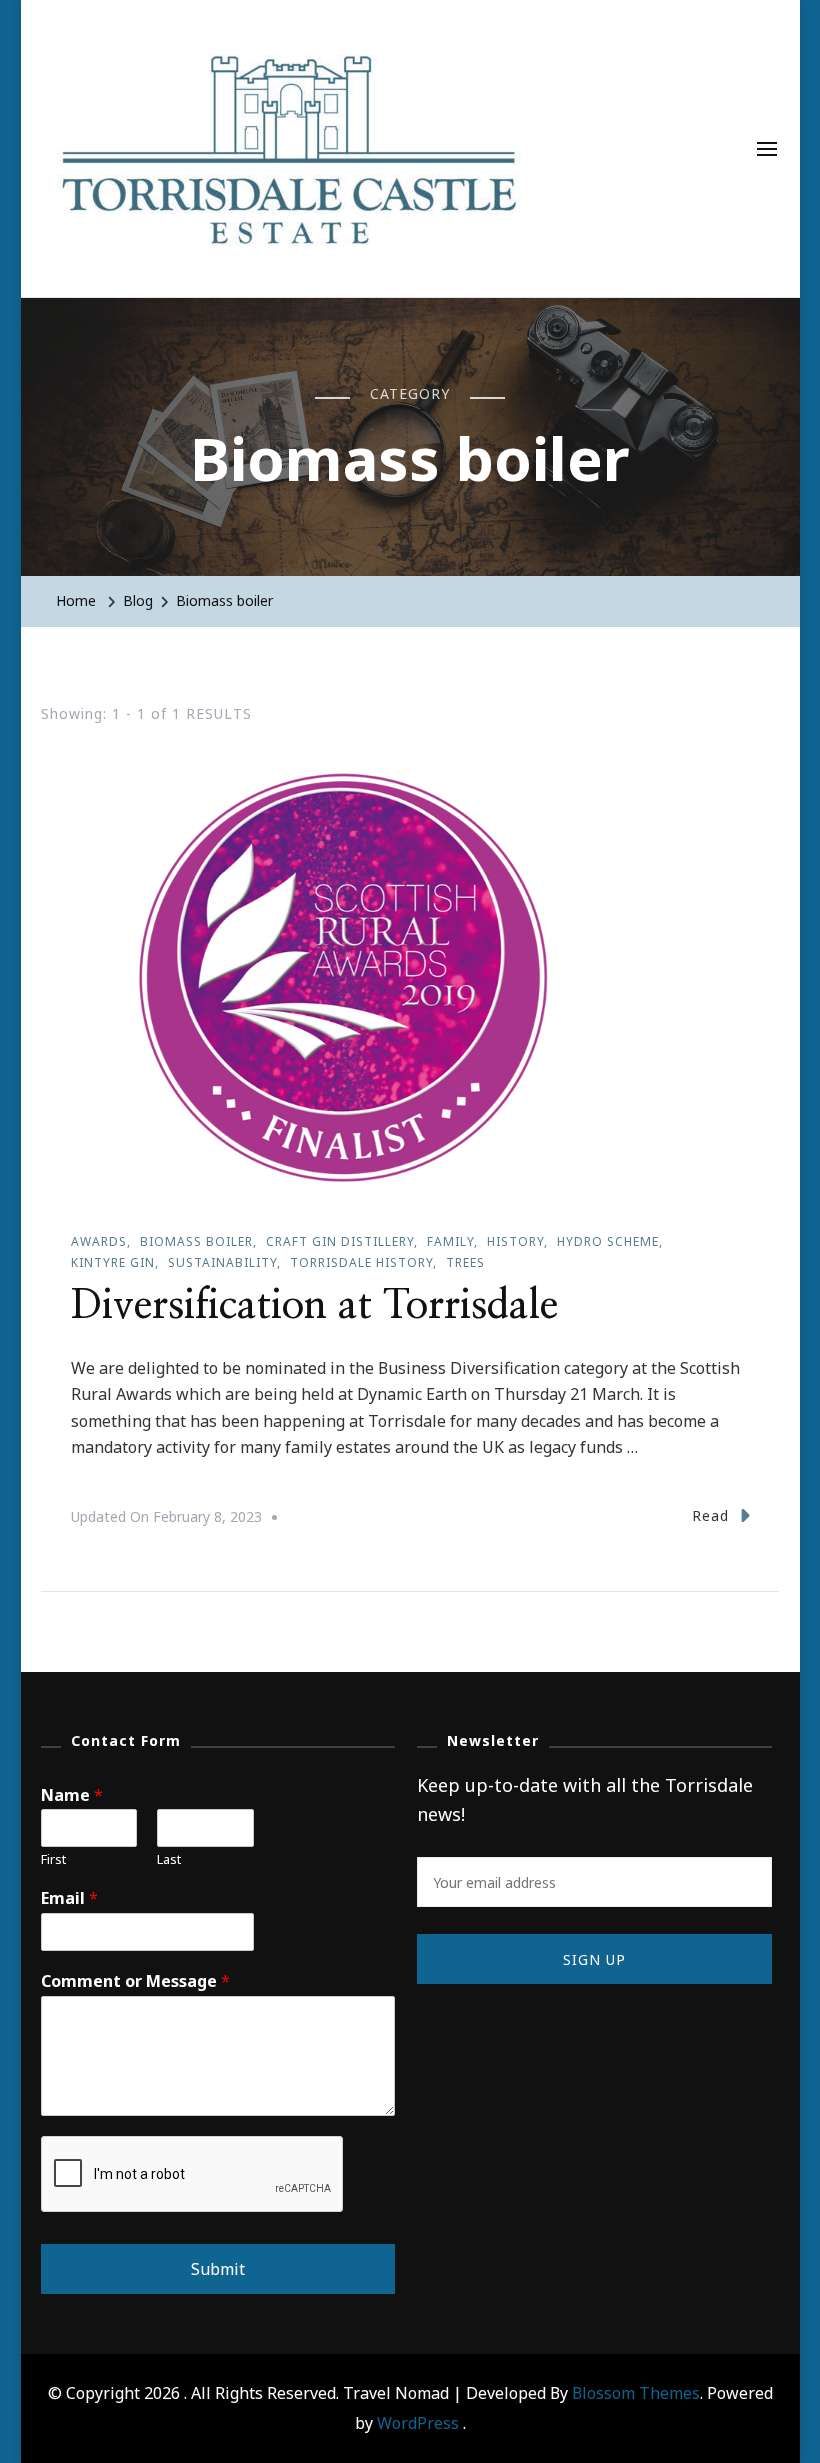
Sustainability (222, 1262)
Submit (218, 2269)
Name (72, 1795)
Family (450, 1241)
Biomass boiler (196, 1241)
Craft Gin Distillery (340, 1241)
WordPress (418, 2423)
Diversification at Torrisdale (314, 1306)
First (53, 1859)
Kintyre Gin (113, 1262)
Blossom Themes (636, 2393)
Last (169, 1859)
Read (710, 1515)
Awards (99, 1241)
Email (69, 1898)
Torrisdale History (361, 1262)
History (515, 1241)
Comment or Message (135, 1981)
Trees (465, 1262)
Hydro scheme (608, 1241)
